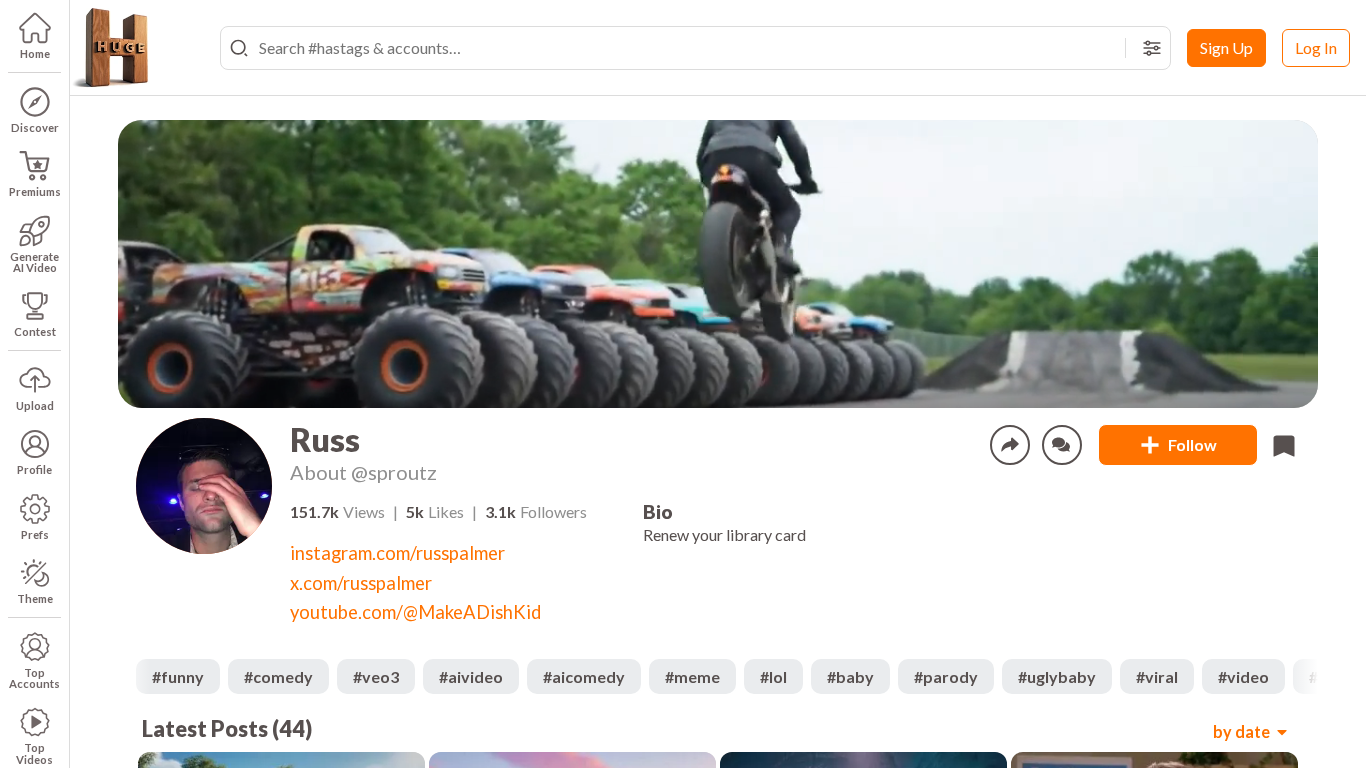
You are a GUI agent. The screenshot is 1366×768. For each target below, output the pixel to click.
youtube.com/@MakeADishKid (415, 612)
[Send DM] (1062, 445)
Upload (35, 405)
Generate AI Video (34, 262)
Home (35, 53)
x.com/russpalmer (361, 583)
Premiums (35, 191)
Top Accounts (34, 678)
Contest (35, 331)
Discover (35, 127)
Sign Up (1226, 47)
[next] (1302, 676)
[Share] (1010, 445)
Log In (1316, 47)
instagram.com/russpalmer (397, 553)
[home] (110, 48)
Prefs (35, 534)
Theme (35, 598)
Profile (34, 469)
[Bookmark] (1284, 445)
